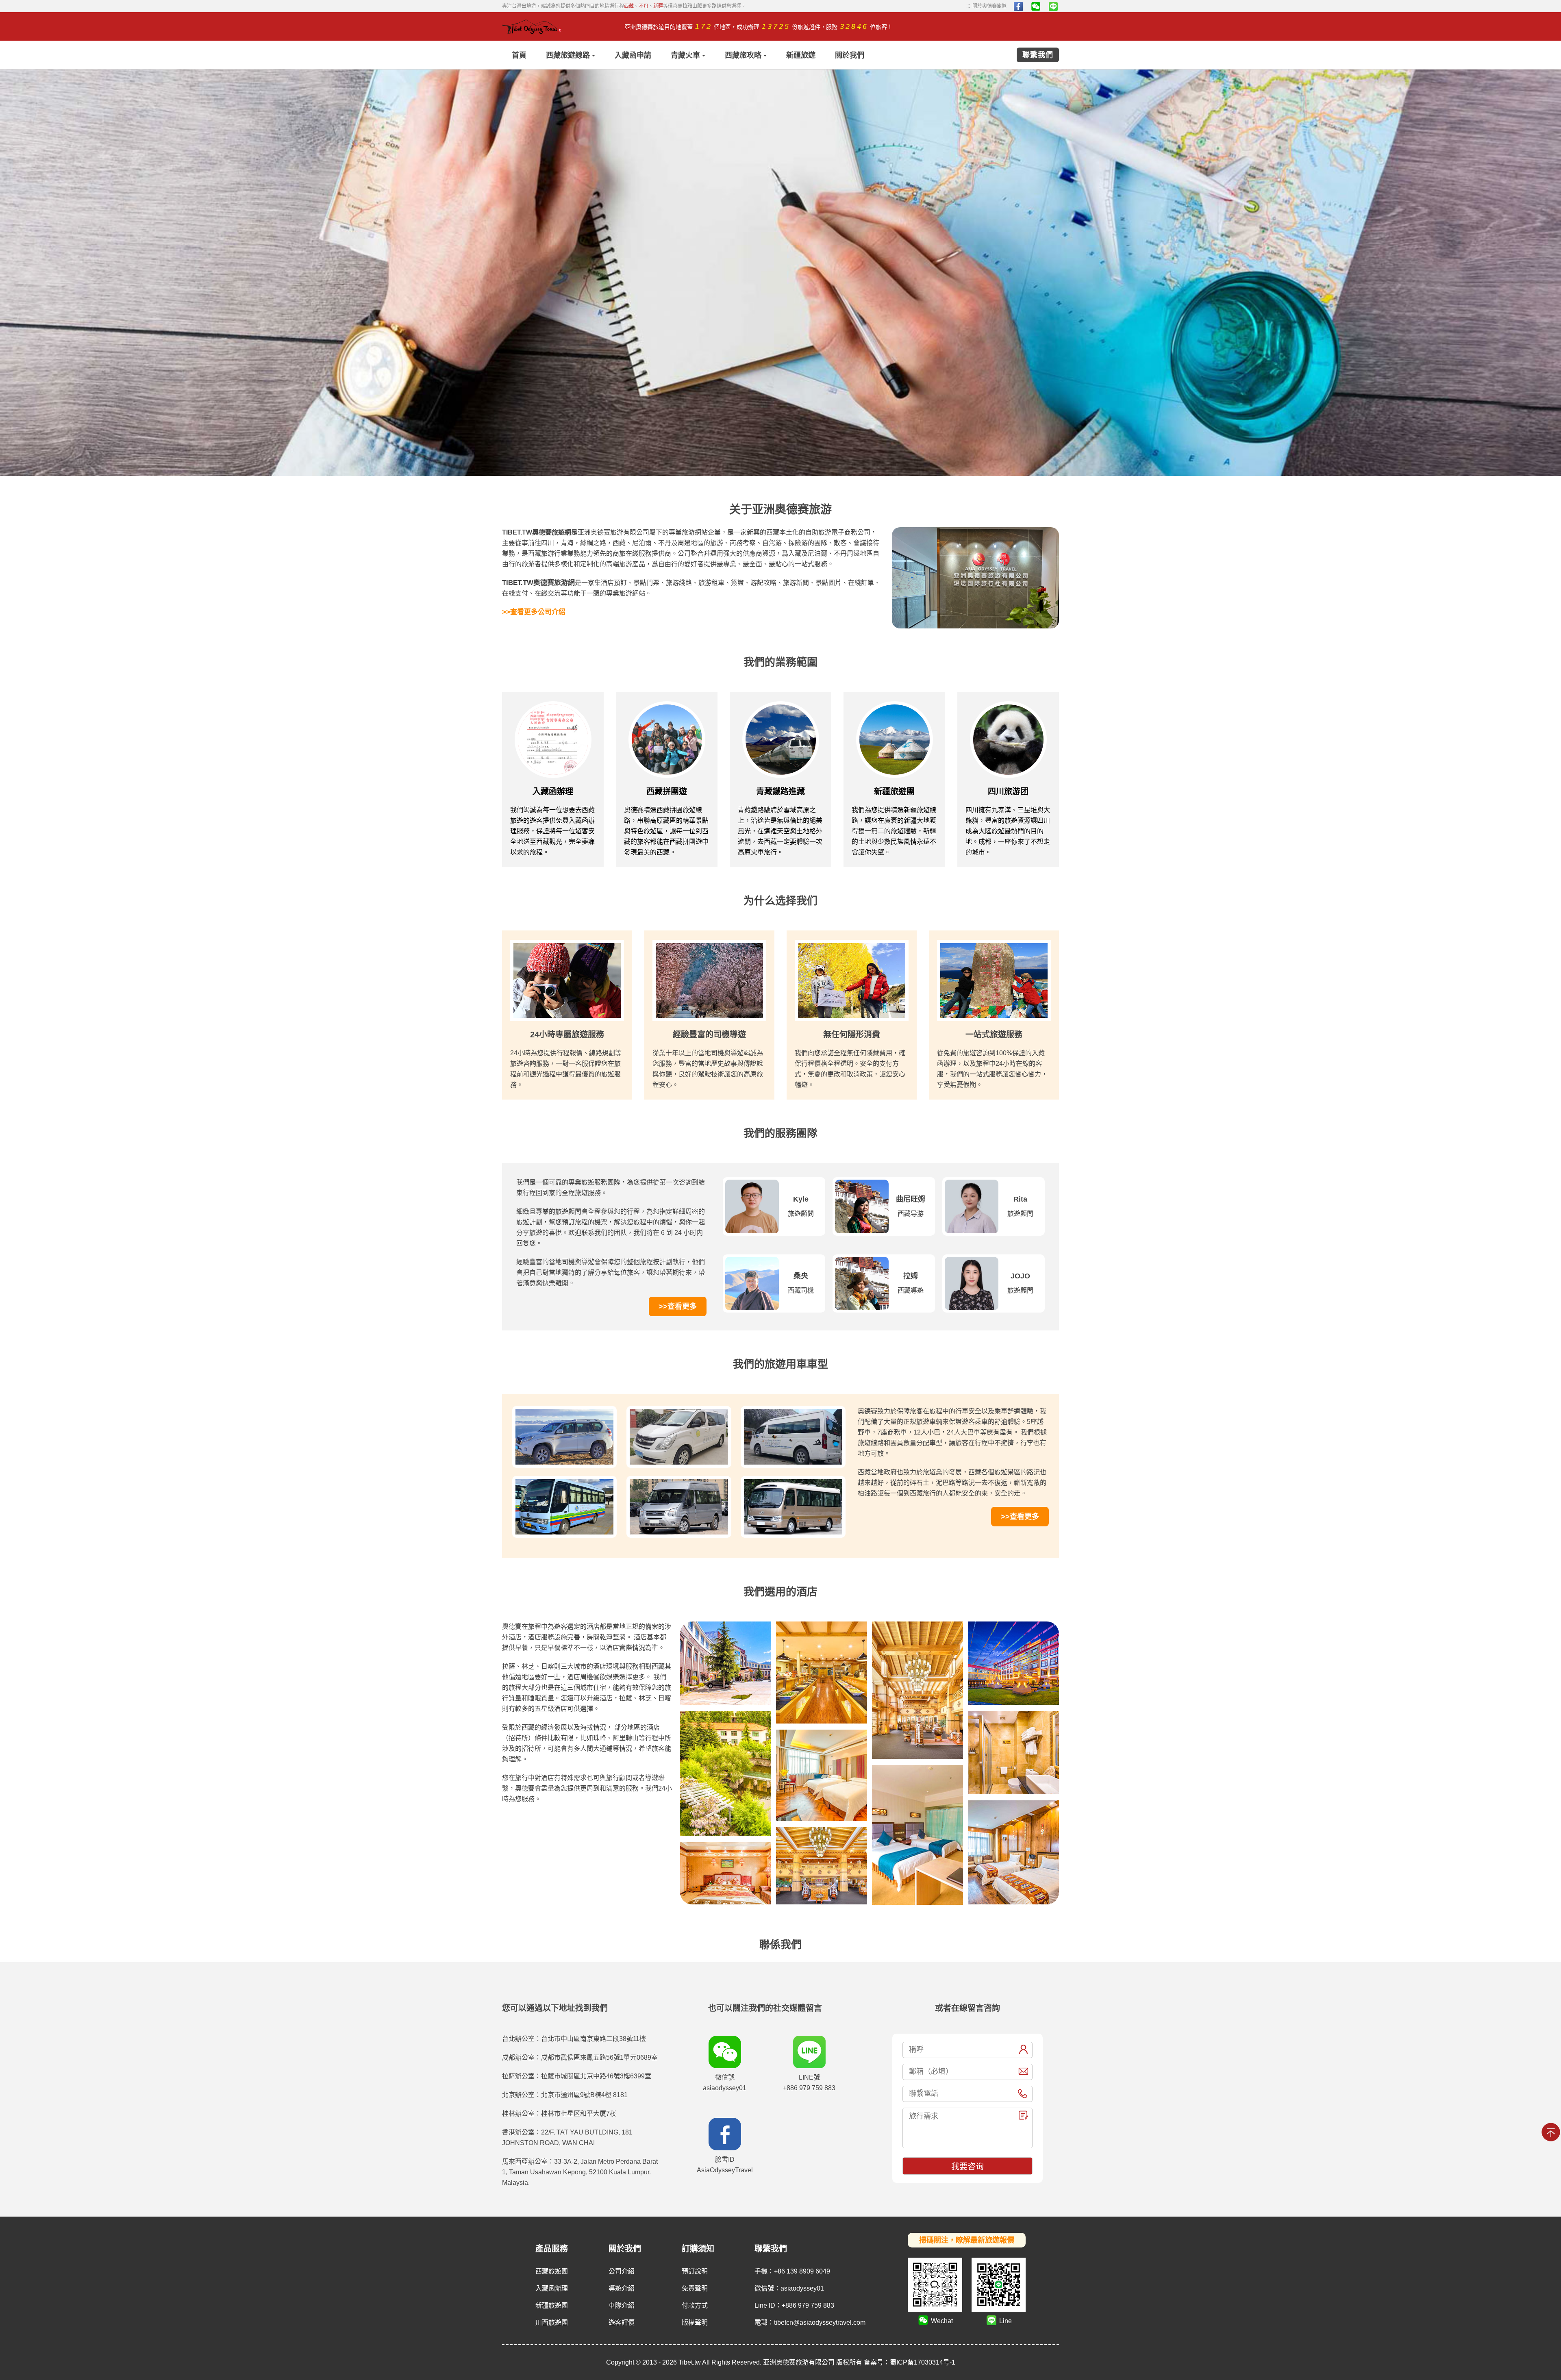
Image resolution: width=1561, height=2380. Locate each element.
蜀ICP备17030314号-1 (923, 2362)
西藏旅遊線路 (568, 55)
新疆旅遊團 (552, 2305)
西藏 (629, 6)
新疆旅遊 (801, 55)
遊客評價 (622, 2322)
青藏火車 (685, 55)
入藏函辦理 (552, 2288)
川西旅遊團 (552, 2322)
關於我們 (850, 55)
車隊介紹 (622, 2305)
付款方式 (695, 2305)
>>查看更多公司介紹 (534, 612)
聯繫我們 (1038, 55)
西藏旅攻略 (743, 55)
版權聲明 (695, 2322)
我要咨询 (967, 2167)
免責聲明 (695, 2288)
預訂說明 (695, 2271)
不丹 (644, 6)
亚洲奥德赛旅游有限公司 (799, 2362)
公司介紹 (622, 2271)
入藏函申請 (633, 55)
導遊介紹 (622, 2288)
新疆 (658, 6)
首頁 (519, 55)
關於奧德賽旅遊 (986, 6)
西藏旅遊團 (552, 2271)
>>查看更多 (678, 1306)
